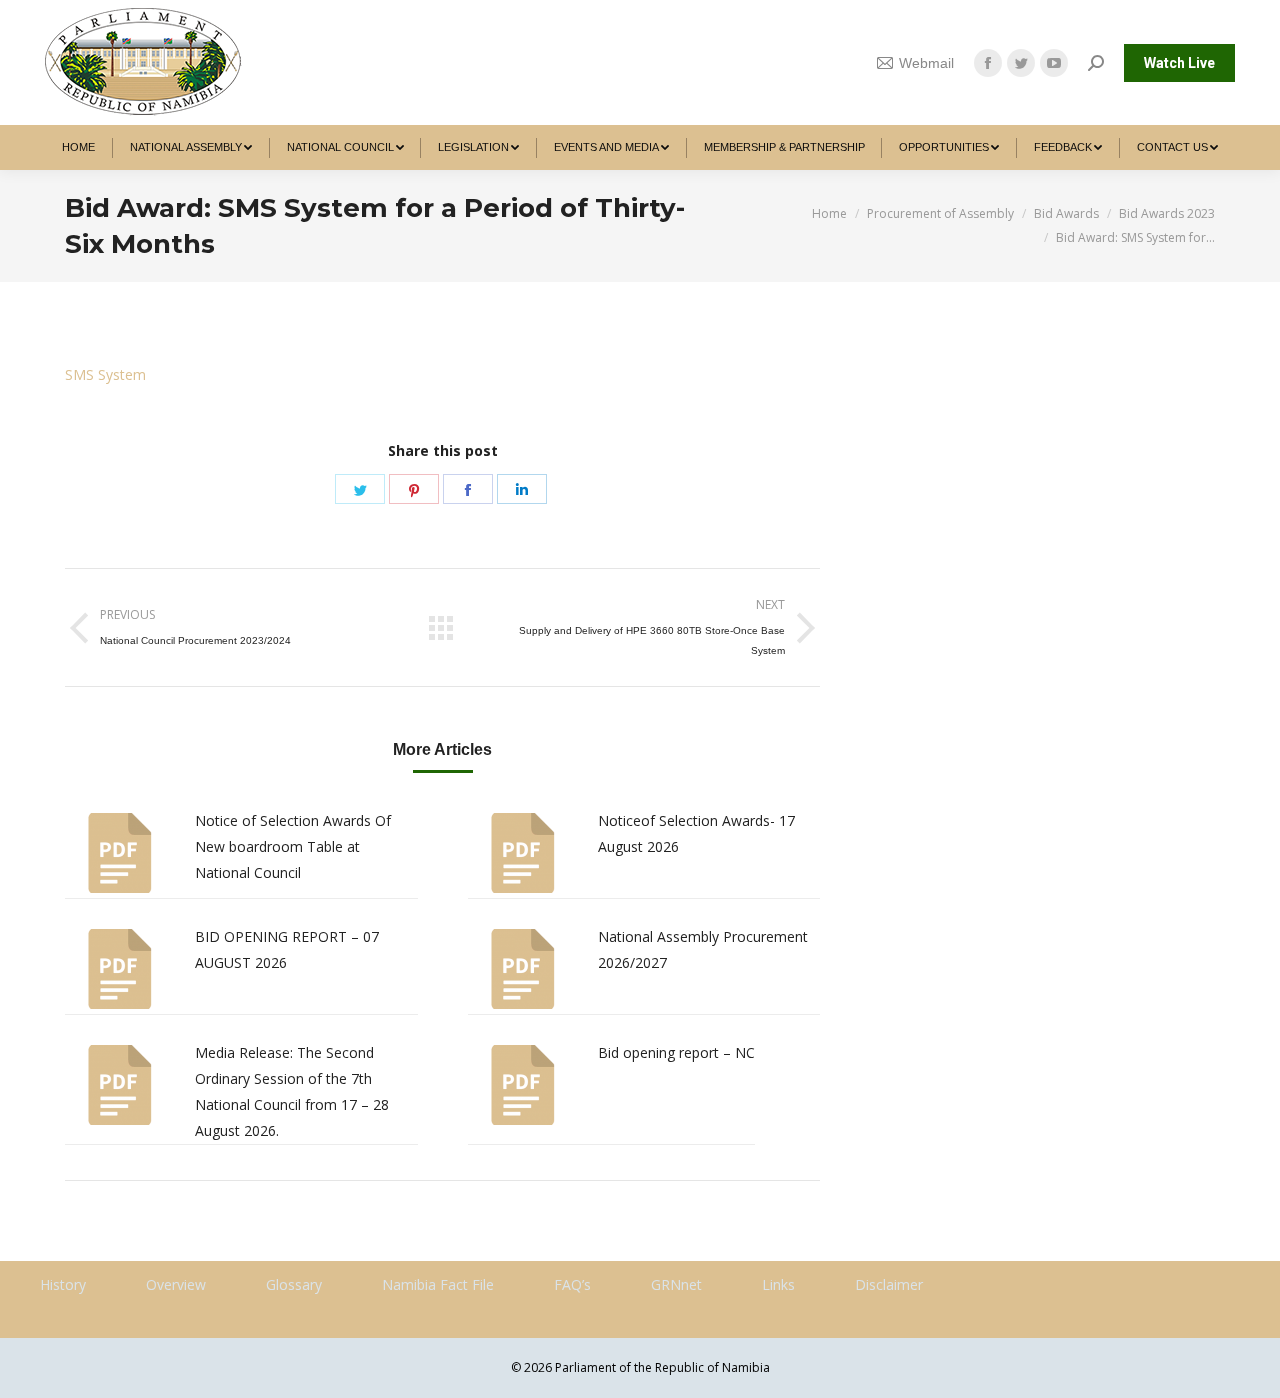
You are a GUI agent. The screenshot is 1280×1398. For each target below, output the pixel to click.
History (63, 1284)
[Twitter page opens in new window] (1021, 63)
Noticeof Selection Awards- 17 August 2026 (696, 833)
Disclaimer (889, 1284)
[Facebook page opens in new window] (988, 63)
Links (778, 1284)
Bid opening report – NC (676, 1052)
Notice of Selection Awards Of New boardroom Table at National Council (293, 846)
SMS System (105, 374)
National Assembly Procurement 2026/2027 (703, 949)
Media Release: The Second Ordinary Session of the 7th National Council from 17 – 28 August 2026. (292, 1091)
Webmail (926, 63)
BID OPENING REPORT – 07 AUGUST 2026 (287, 949)
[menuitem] (79, 147)
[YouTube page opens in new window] (1054, 63)
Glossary (294, 1284)
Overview (176, 1284)
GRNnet (676, 1284)
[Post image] (120, 853)
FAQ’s (572, 1284)
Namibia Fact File (438, 1284)
